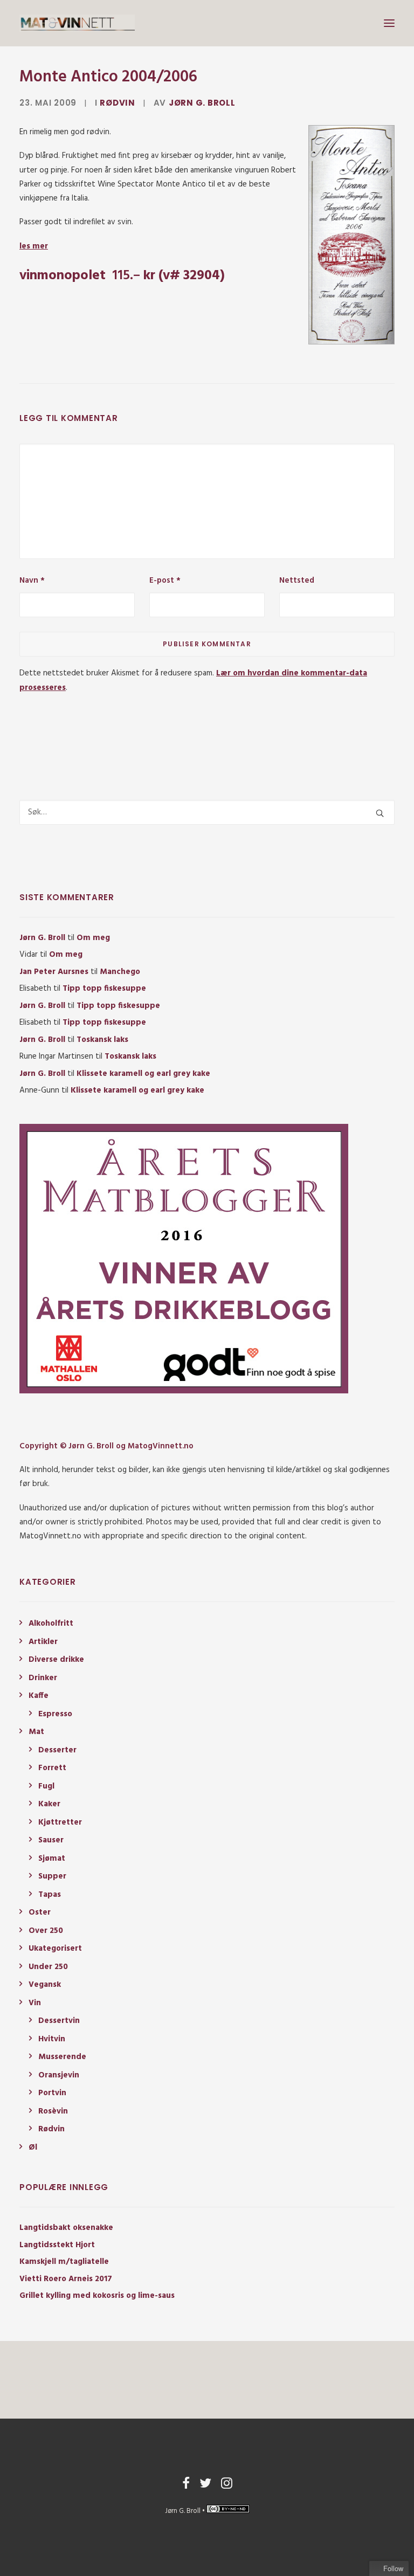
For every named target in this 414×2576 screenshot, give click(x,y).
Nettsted (297, 581)
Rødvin (118, 103)
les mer (34, 246)
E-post (165, 581)
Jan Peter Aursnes (54, 972)
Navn (32, 581)
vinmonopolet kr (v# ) (122, 276)
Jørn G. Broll (202, 103)
